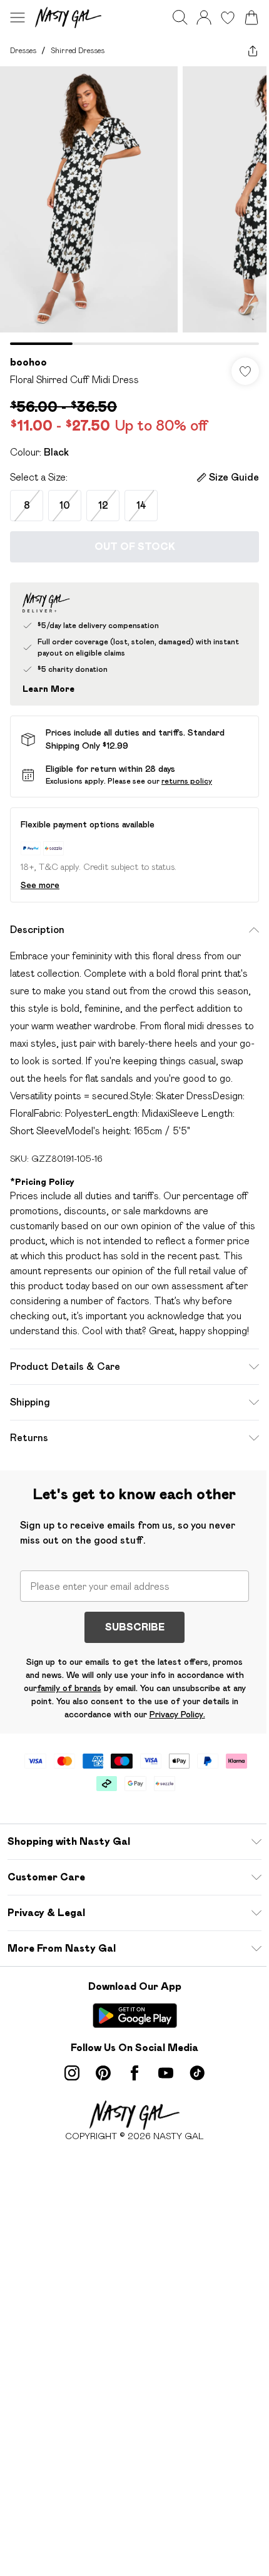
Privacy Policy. (177, 1714)
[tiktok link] (197, 2073)
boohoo (28, 362)
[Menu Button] (18, 17)
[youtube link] (166, 2073)
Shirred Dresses (78, 50)
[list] (134, 206)
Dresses (23, 50)
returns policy (187, 781)
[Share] (253, 51)
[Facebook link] (134, 2073)
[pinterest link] (103, 2073)
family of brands (69, 1688)
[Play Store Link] (135, 2015)
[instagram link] (72, 2073)
